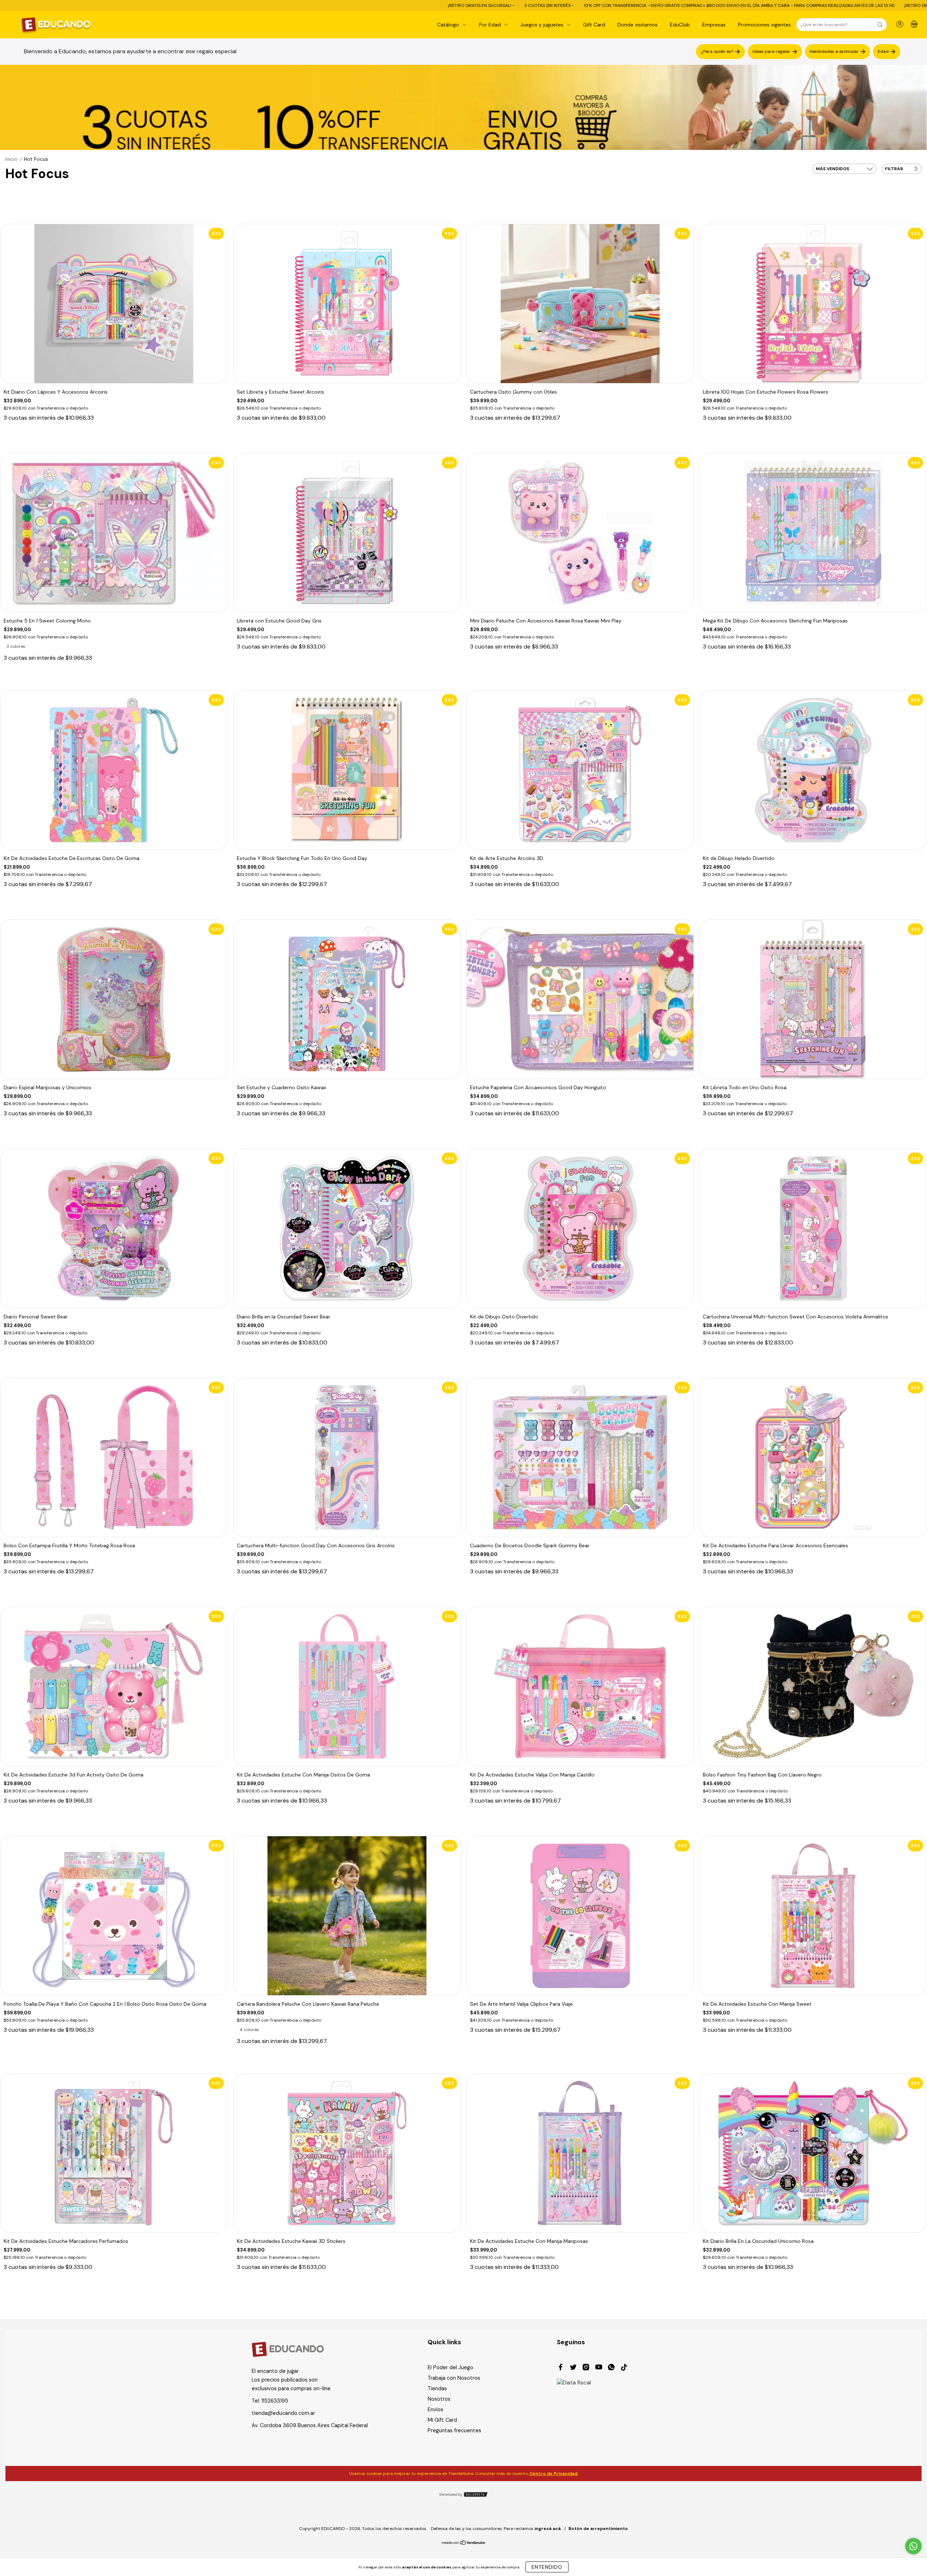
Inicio (12, 159)
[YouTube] (599, 2368)
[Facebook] (561, 2368)
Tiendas (437, 2388)
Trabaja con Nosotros (454, 2378)
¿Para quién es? (717, 51)
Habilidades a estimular (834, 51)
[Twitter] (573, 2368)
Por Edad (491, 25)
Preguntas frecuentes (454, 2430)
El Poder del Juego (450, 2367)
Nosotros (439, 2399)
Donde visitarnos (637, 25)
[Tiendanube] (464, 2543)
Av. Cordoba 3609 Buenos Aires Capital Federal (310, 2425)
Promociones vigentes (764, 25)
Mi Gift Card (442, 2420)
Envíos (435, 2409)
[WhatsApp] (611, 2368)
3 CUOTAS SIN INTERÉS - (262, 5)
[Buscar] (880, 25)
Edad (883, 51)
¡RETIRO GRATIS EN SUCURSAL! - (194, 5)
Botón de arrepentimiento (598, 2529)
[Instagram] (586, 2368)
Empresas (714, 25)
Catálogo (449, 25)
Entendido (547, 2567)
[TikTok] (624, 2368)
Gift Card (594, 25)
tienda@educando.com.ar (283, 2413)
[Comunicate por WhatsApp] (913, 2546)
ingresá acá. (548, 2529)
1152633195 (275, 2401)
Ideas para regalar (771, 51)
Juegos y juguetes (543, 25)
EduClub (680, 25)
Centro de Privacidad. (554, 2474)
